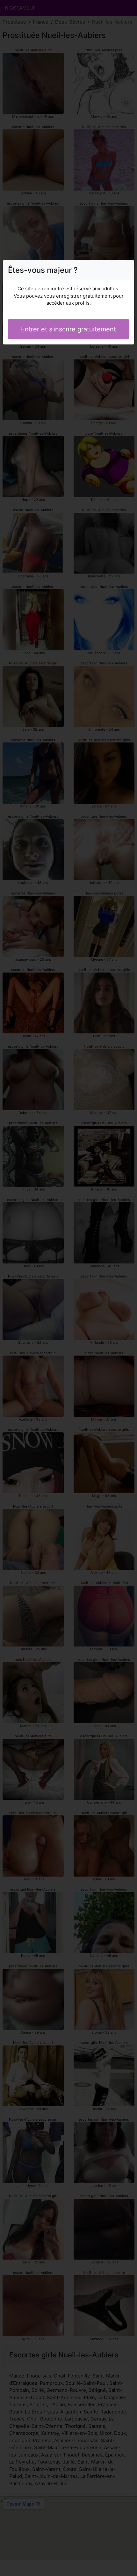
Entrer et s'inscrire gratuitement (68, 329)
